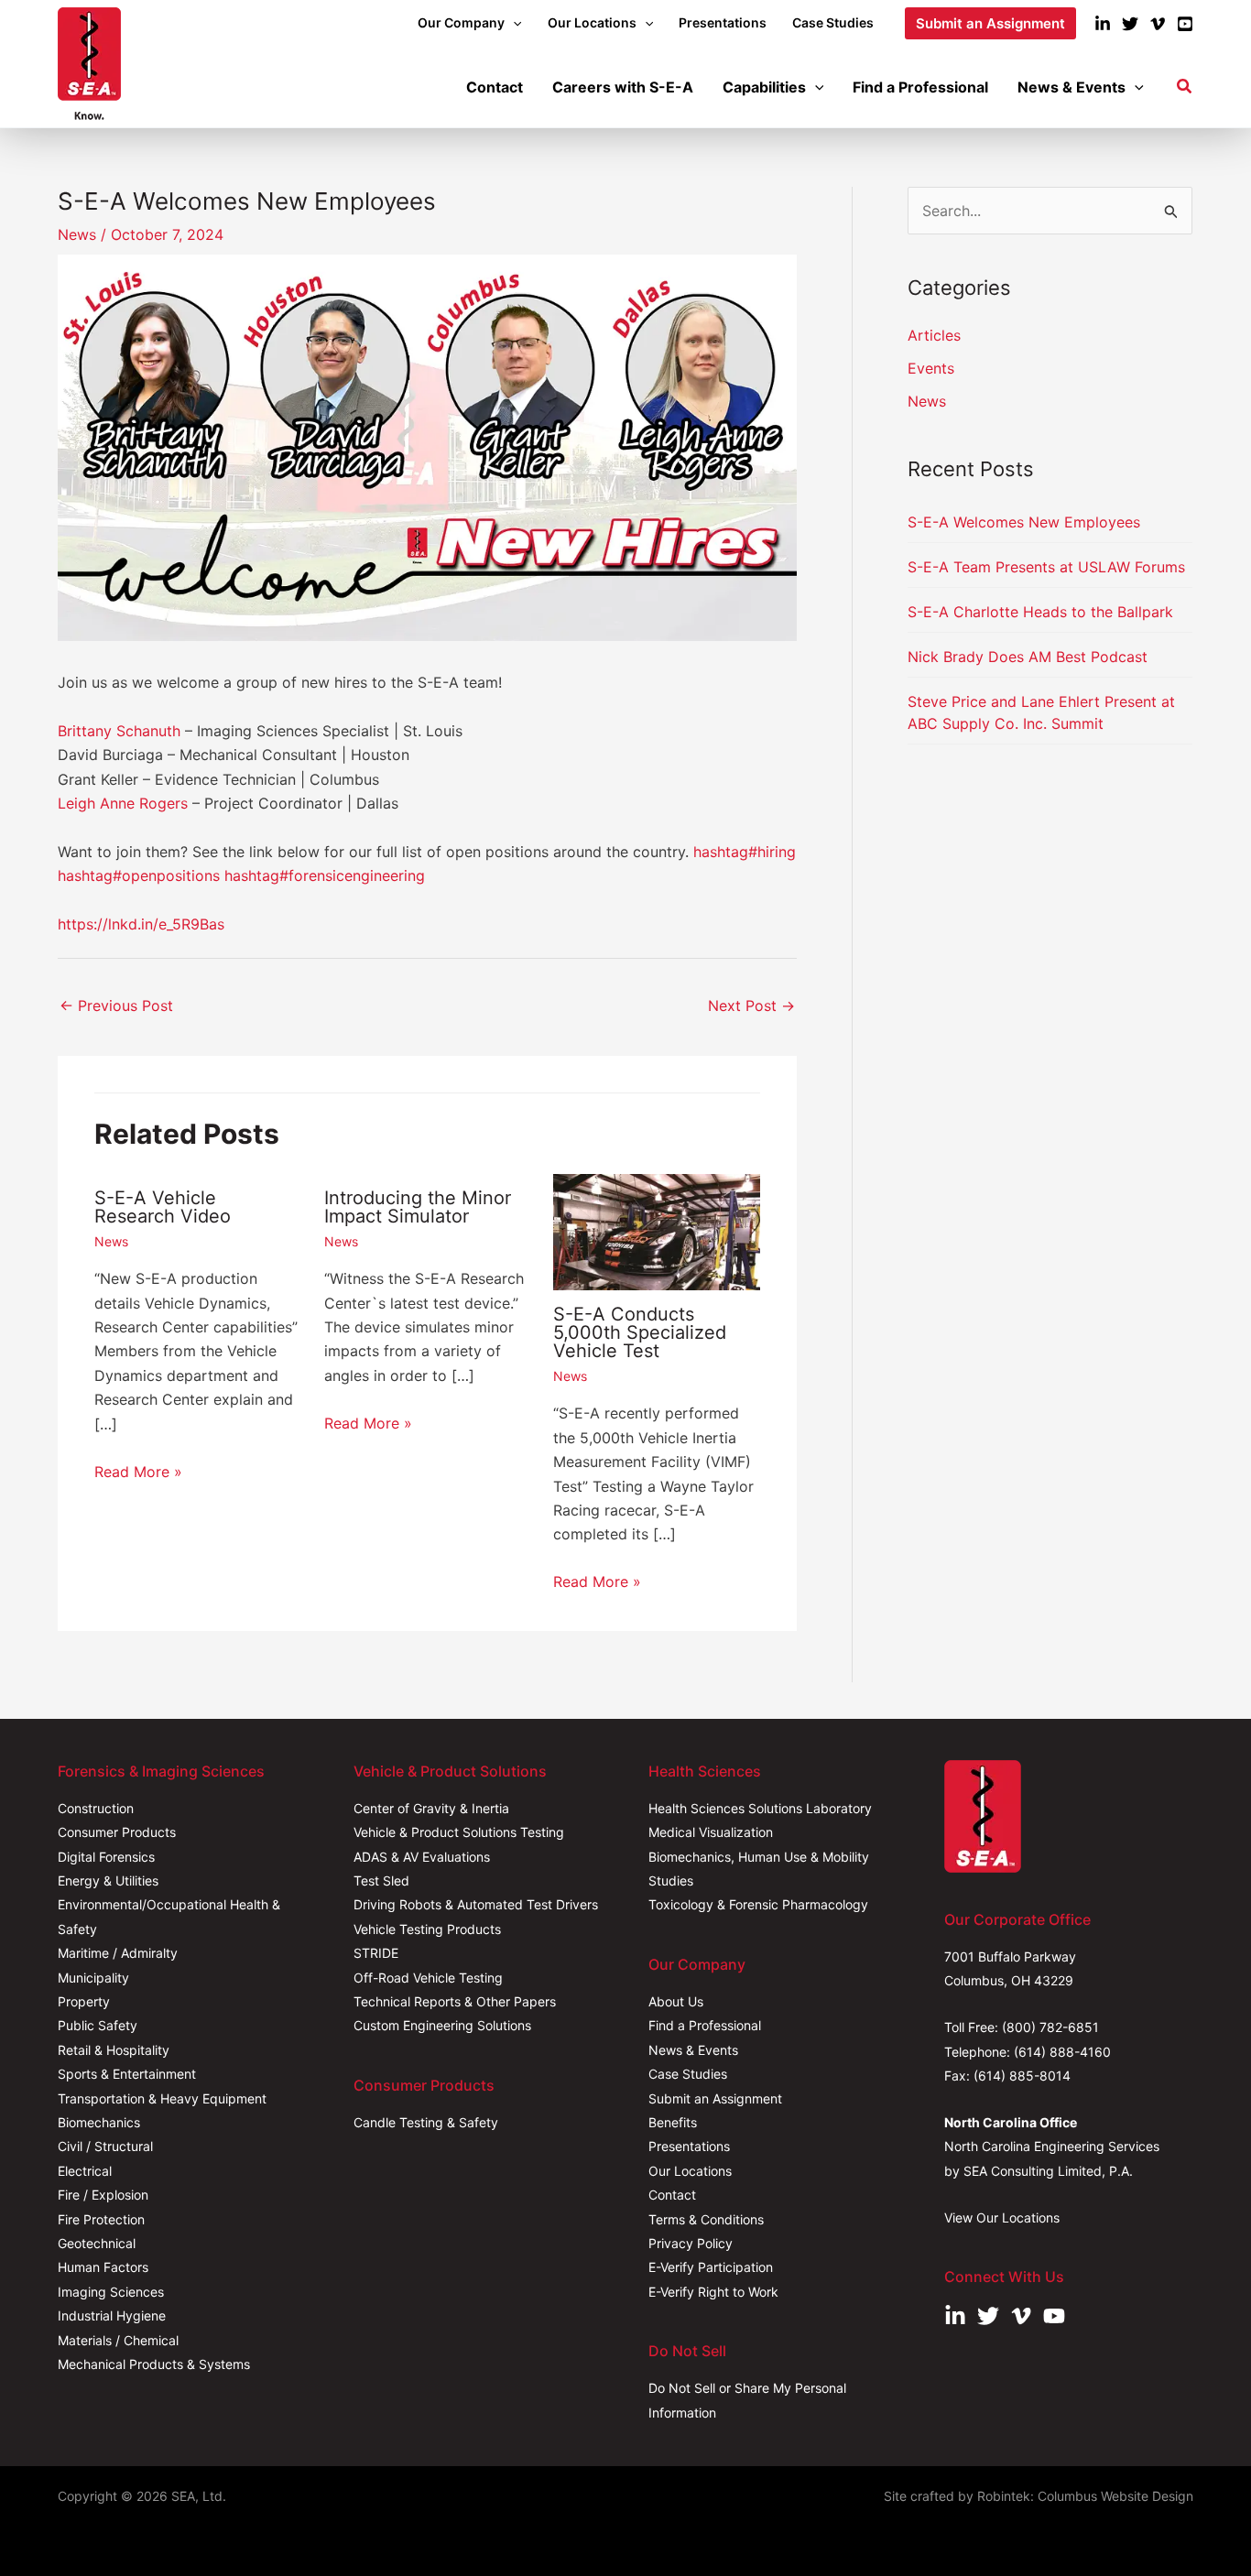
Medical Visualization (711, 1832)
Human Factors (103, 2267)
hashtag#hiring (745, 852)
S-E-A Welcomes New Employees (1024, 522)
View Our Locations (1002, 2217)
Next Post (751, 1005)
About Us (676, 2001)
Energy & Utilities (108, 1880)
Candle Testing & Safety (426, 2122)
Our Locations (690, 2171)
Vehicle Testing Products (427, 1929)
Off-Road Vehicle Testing (428, 1978)
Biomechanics (99, 2122)
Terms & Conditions (706, 2219)
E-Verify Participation (711, 2267)
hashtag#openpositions (139, 875)
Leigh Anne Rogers (123, 803)
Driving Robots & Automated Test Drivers (476, 1904)
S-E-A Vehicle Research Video (163, 1207)
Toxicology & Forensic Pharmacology (758, 1904)
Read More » (138, 1472)
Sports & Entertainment (127, 2074)
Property (84, 2001)
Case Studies (688, 2074)
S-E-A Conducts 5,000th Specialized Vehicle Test (640, 1332)
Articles (934, 335)
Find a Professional (705, 2025)
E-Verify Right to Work (713, 2292)
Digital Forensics (106, 1857)
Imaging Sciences (111, 2292)
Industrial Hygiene (112, 2315)
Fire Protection (101, 2219)
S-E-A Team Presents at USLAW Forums (1046, 567)
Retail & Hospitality (114, 2050)
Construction (96, 1808)
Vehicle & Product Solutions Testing (459, 1832)
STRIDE (376, 1953)
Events (931, 368)
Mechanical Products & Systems (154, 2364)
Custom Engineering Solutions (442, 2025)
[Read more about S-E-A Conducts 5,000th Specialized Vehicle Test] (657, 1231)
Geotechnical (97, 2243)
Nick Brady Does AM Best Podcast (1028, 657)
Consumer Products (117, 1832)
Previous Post (116, 1005)
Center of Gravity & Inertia (431, 1808)
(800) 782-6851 (1050, 2027)
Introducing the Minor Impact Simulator (418, 1207)
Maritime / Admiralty (118, 1953)
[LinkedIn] (1103, 24)
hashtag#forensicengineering (325, 875)
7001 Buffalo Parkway (1010, 1956)
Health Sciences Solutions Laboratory (760, 1808)
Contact (672, 2195)
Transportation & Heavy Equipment (162, 2098)
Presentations (689, 2146)
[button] (513, 23)
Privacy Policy (691, 2243)
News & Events (693, 2050)
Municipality (93, 1978)
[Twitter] (1130, 24)
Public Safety (98, 2025)
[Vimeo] (1158, 24)
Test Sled (381, 1880)
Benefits (673, 2122)
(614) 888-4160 (1062, 2052)
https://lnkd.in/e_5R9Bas (141, 924)
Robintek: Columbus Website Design (1085, 2496)
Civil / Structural (105, 2146)
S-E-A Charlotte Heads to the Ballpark (1040, 612)
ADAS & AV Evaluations (422, 1857)
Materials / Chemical (118, 2340)
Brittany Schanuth (119, 731)
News (77, 234)
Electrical (85, 2171)
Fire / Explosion (103, 2195)
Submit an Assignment (715, 2098)
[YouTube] (1185, 24)
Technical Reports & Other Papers (455, 2001)
